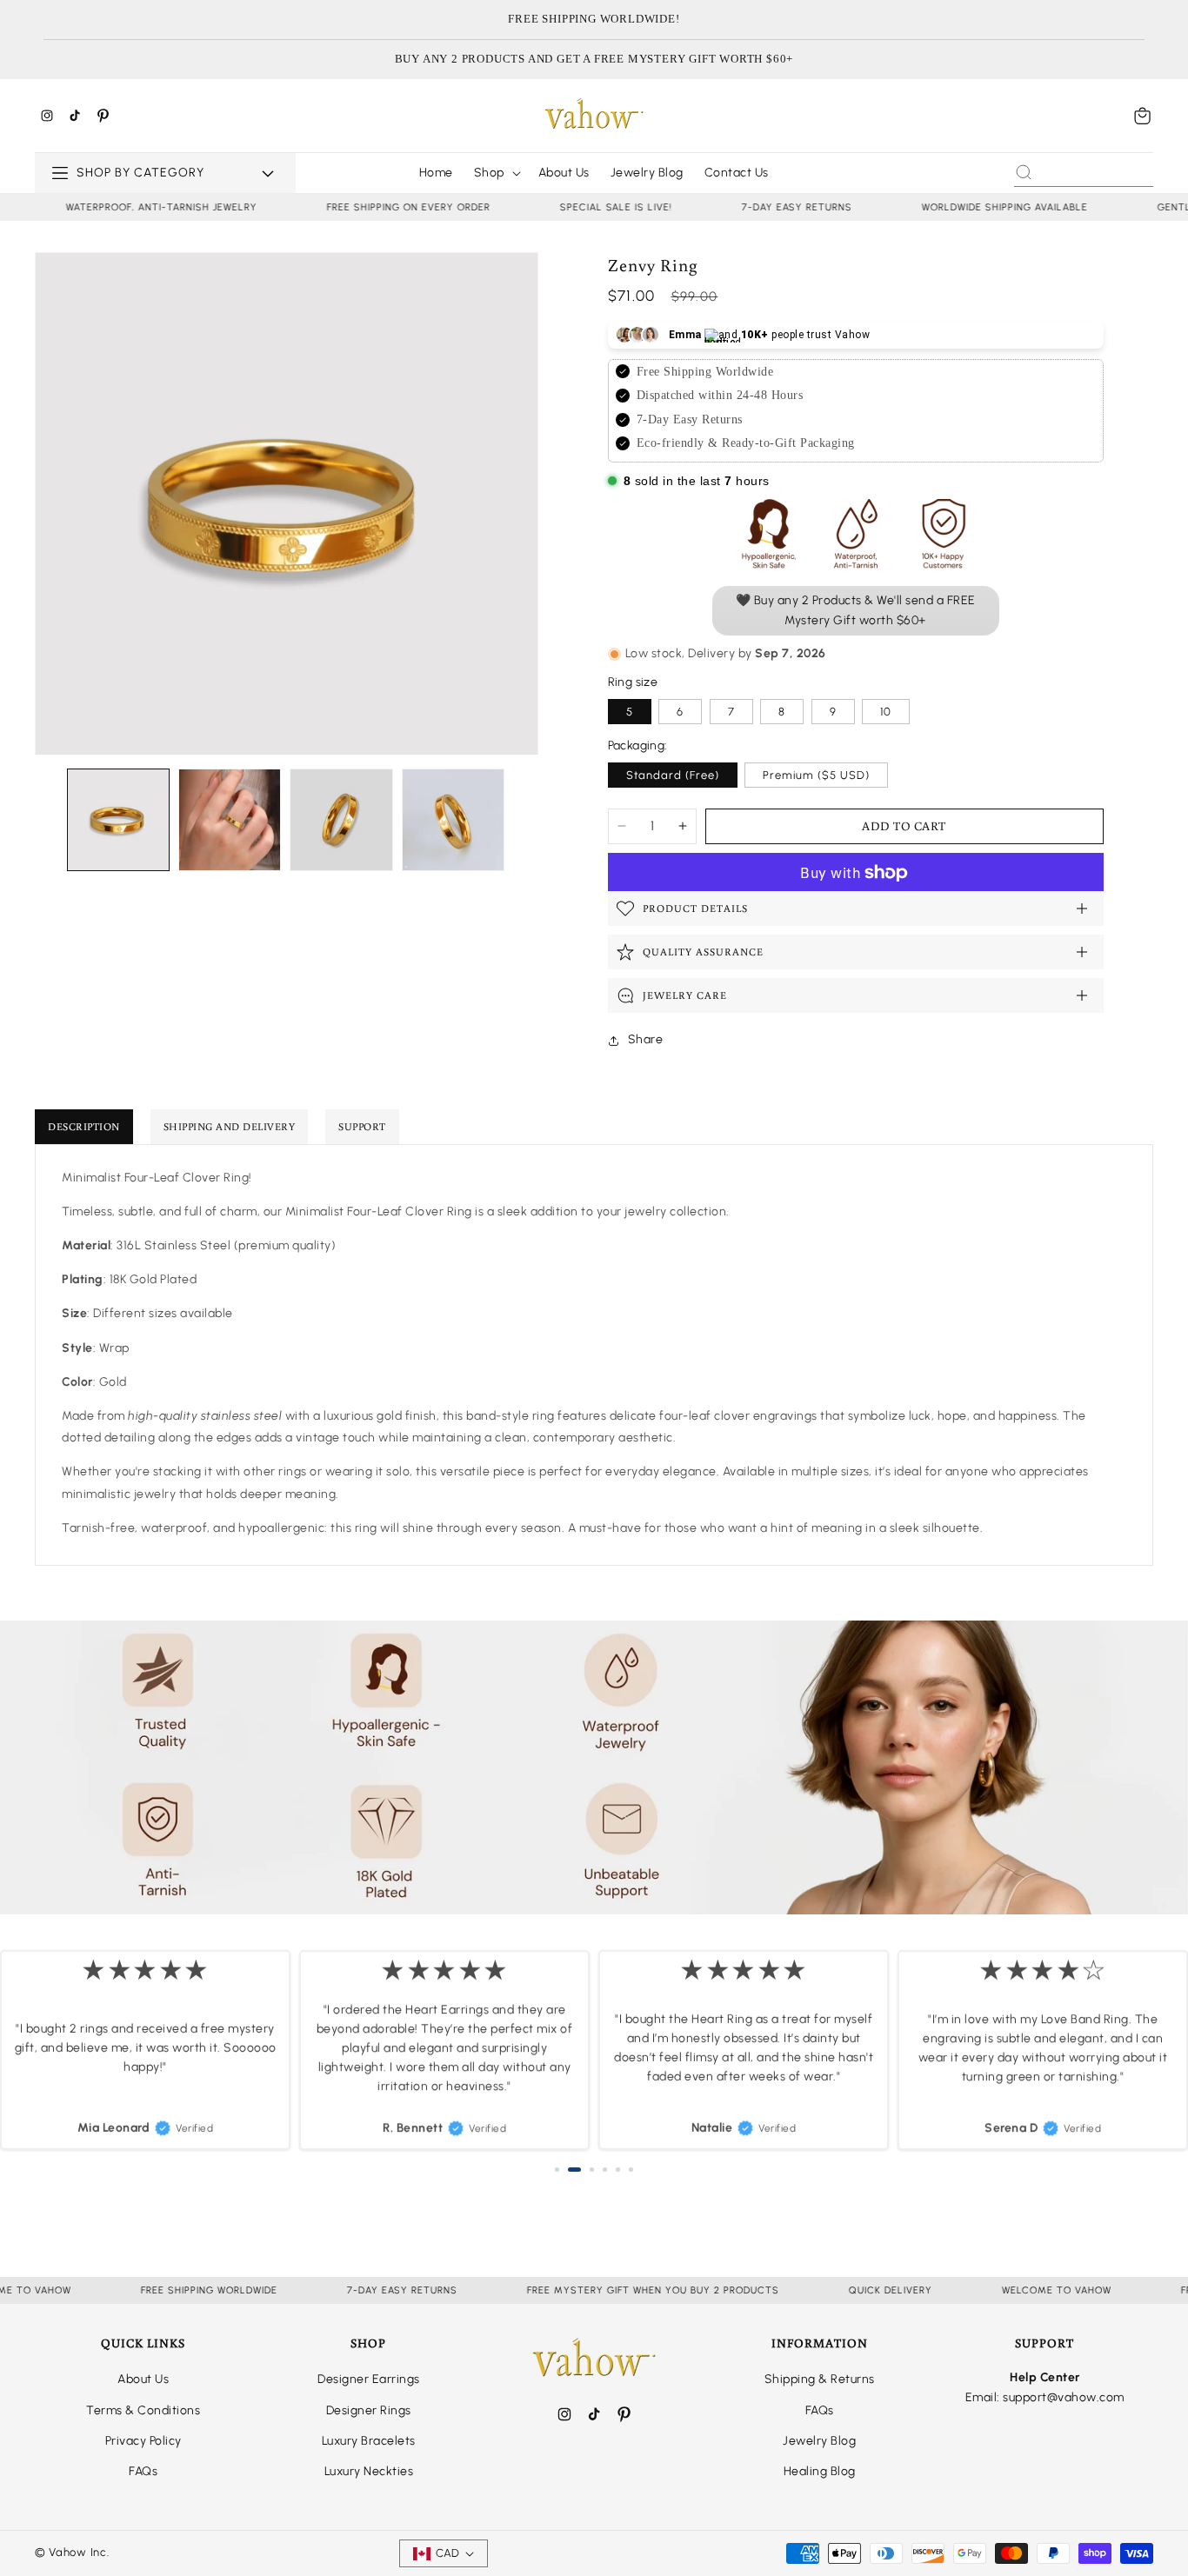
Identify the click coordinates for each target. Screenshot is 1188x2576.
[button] (1143, 116)
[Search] (1024, 172)
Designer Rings (369, 2410)
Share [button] (646, 1039)
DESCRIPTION (84, 1126)
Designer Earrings (369, 2379)
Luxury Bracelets (369, 2441)
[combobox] (1084, 172)
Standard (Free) (673, 775)
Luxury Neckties (369, 2471)
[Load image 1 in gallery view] (118, 820)
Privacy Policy (143, 2441)
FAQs (143, 2471)
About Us (143, 2379)
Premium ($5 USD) (816, 775)
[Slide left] (49, 820)
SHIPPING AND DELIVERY (230, 1126)
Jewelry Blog (819, 2441)
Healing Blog (820, 2471)
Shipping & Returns (820, 2379)
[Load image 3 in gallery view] (341, 820)
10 (886, 712)
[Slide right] (524, 820)
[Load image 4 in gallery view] (453, 820)
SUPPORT (362, 1126)
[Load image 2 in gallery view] (230, 820)
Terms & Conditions (143, 2410)
